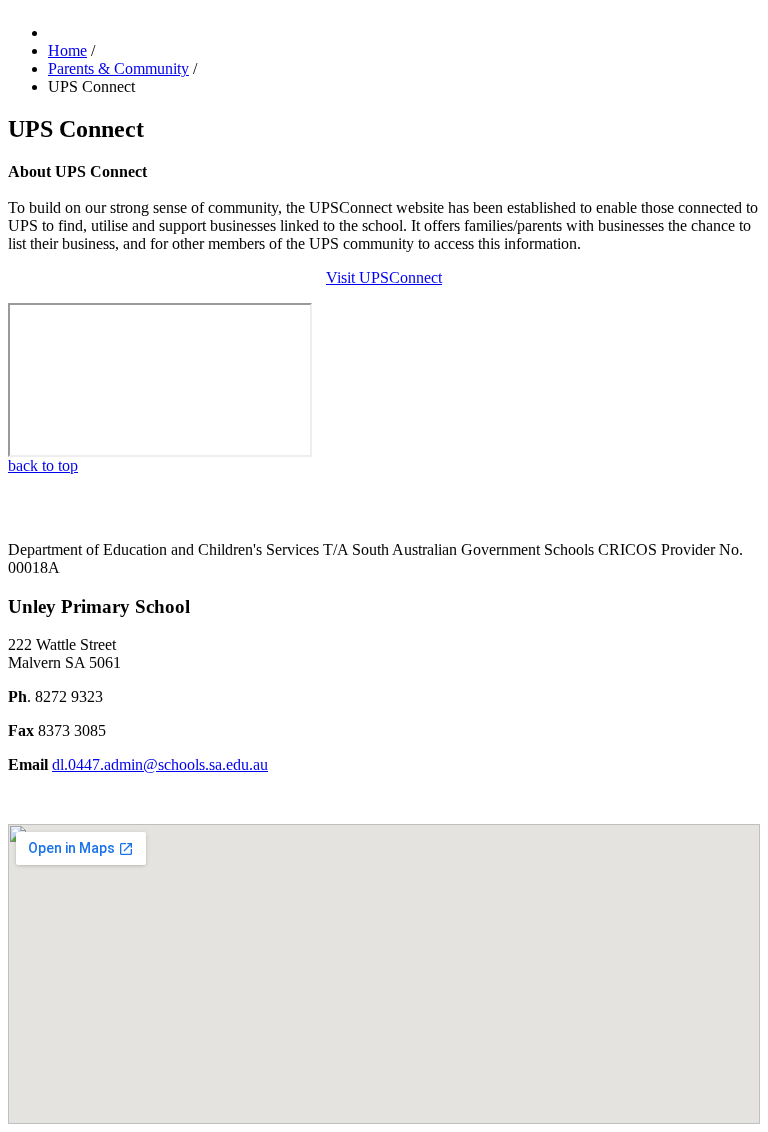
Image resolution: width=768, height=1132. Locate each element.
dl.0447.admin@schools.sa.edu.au (160, 764)
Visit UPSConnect (384, 277)
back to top (43, 465)
